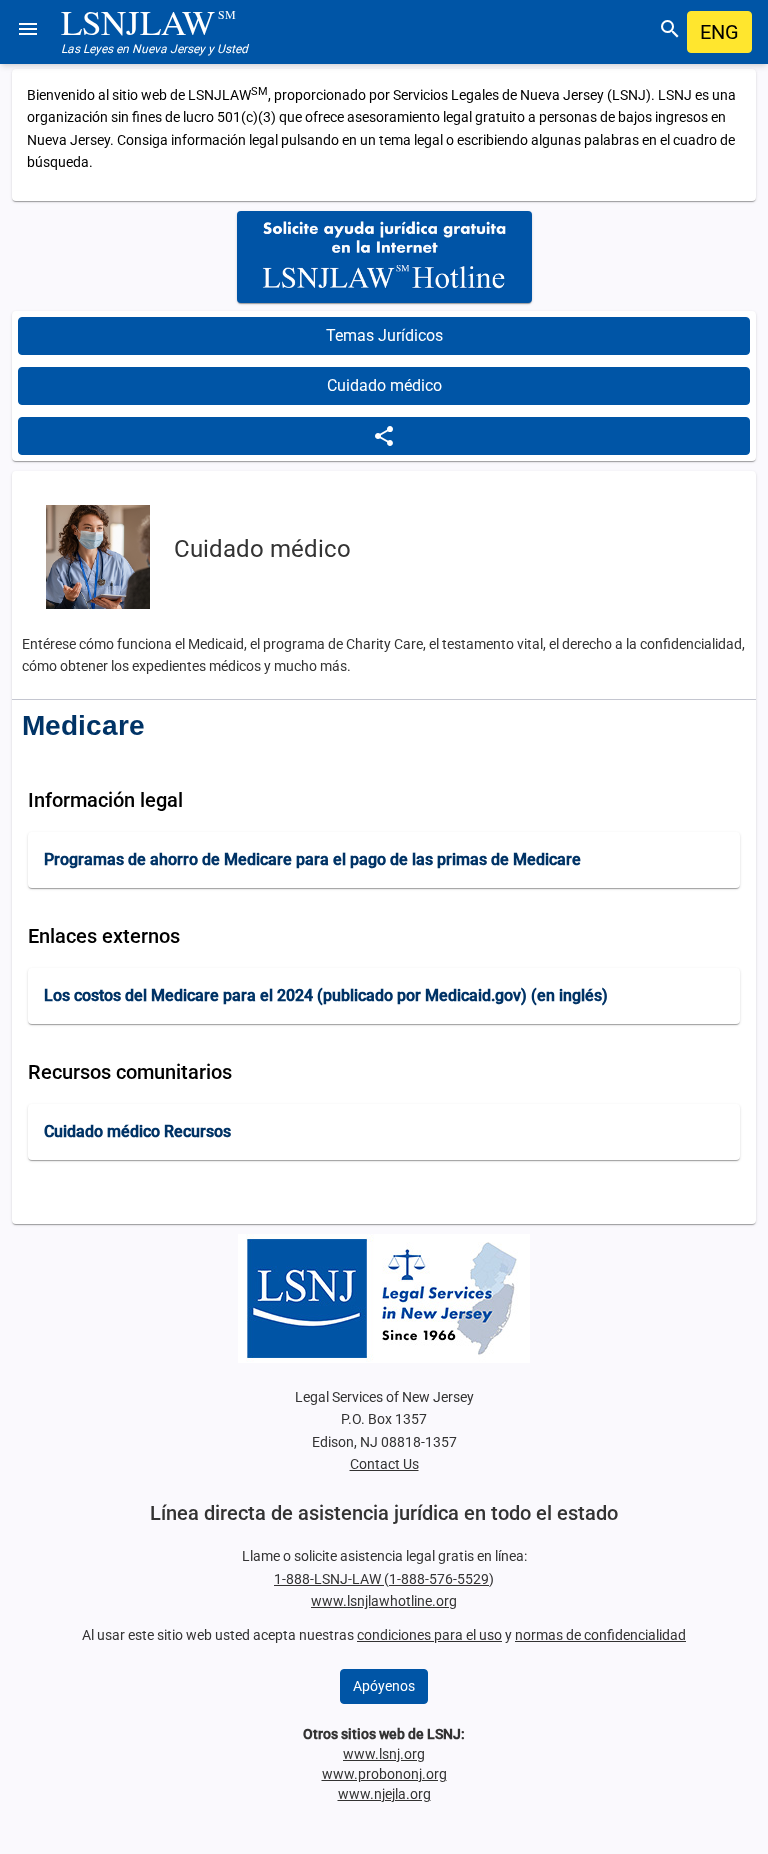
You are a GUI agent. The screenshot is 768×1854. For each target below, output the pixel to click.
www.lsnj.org (384, 1754)
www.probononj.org (384, 1774)
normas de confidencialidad (600, 1635)
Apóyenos (384, 1686)
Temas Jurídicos (384, 335)
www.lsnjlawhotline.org (384, 1601)
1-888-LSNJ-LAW (329, 1579)
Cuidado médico (384, 385)
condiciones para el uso (429, 1635)
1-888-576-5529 (439, 1579)
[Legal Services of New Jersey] (384, 1298)
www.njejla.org (384, 1794)
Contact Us (384, 1464)
